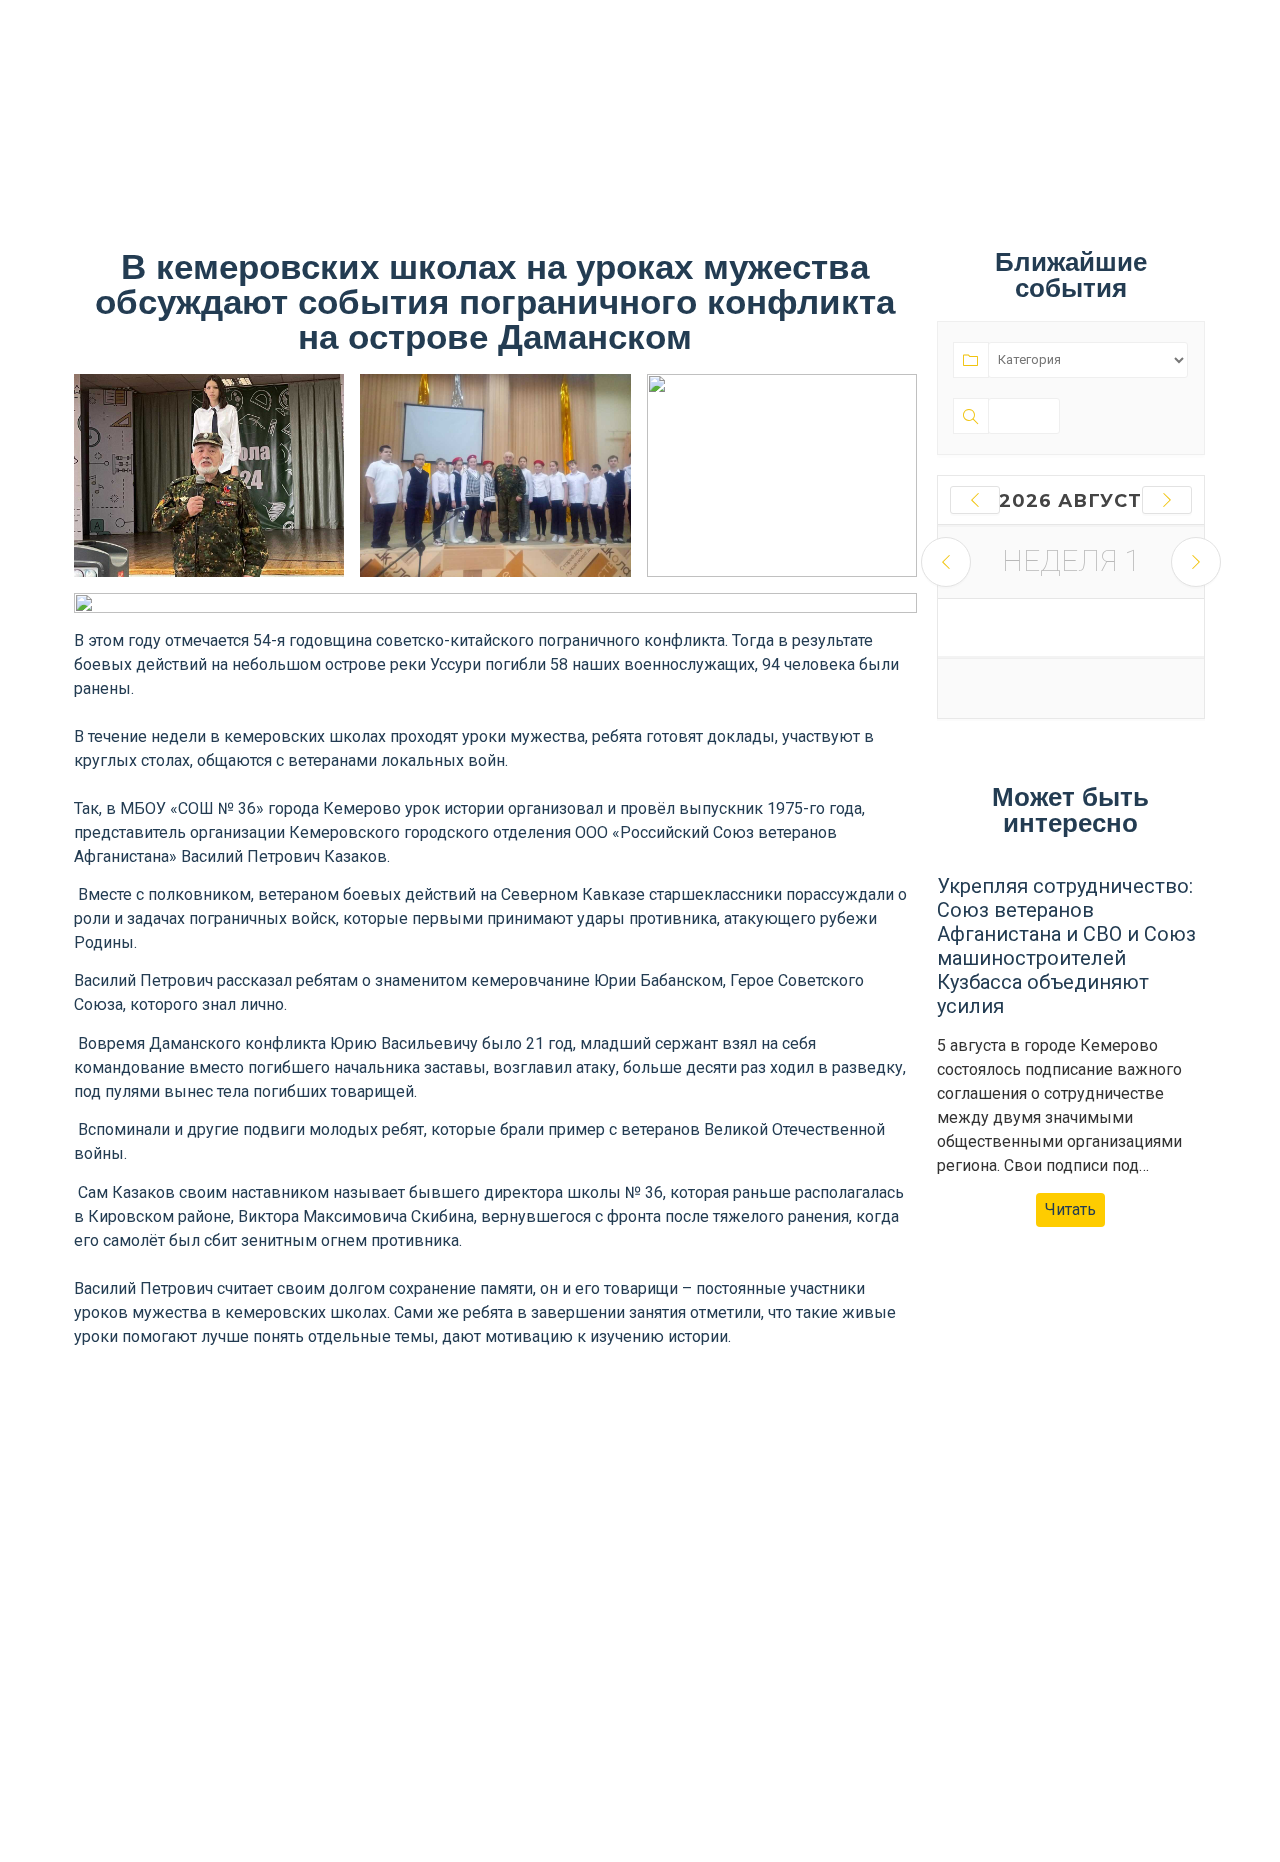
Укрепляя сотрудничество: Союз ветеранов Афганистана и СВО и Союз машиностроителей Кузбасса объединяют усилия (1066, 946)
